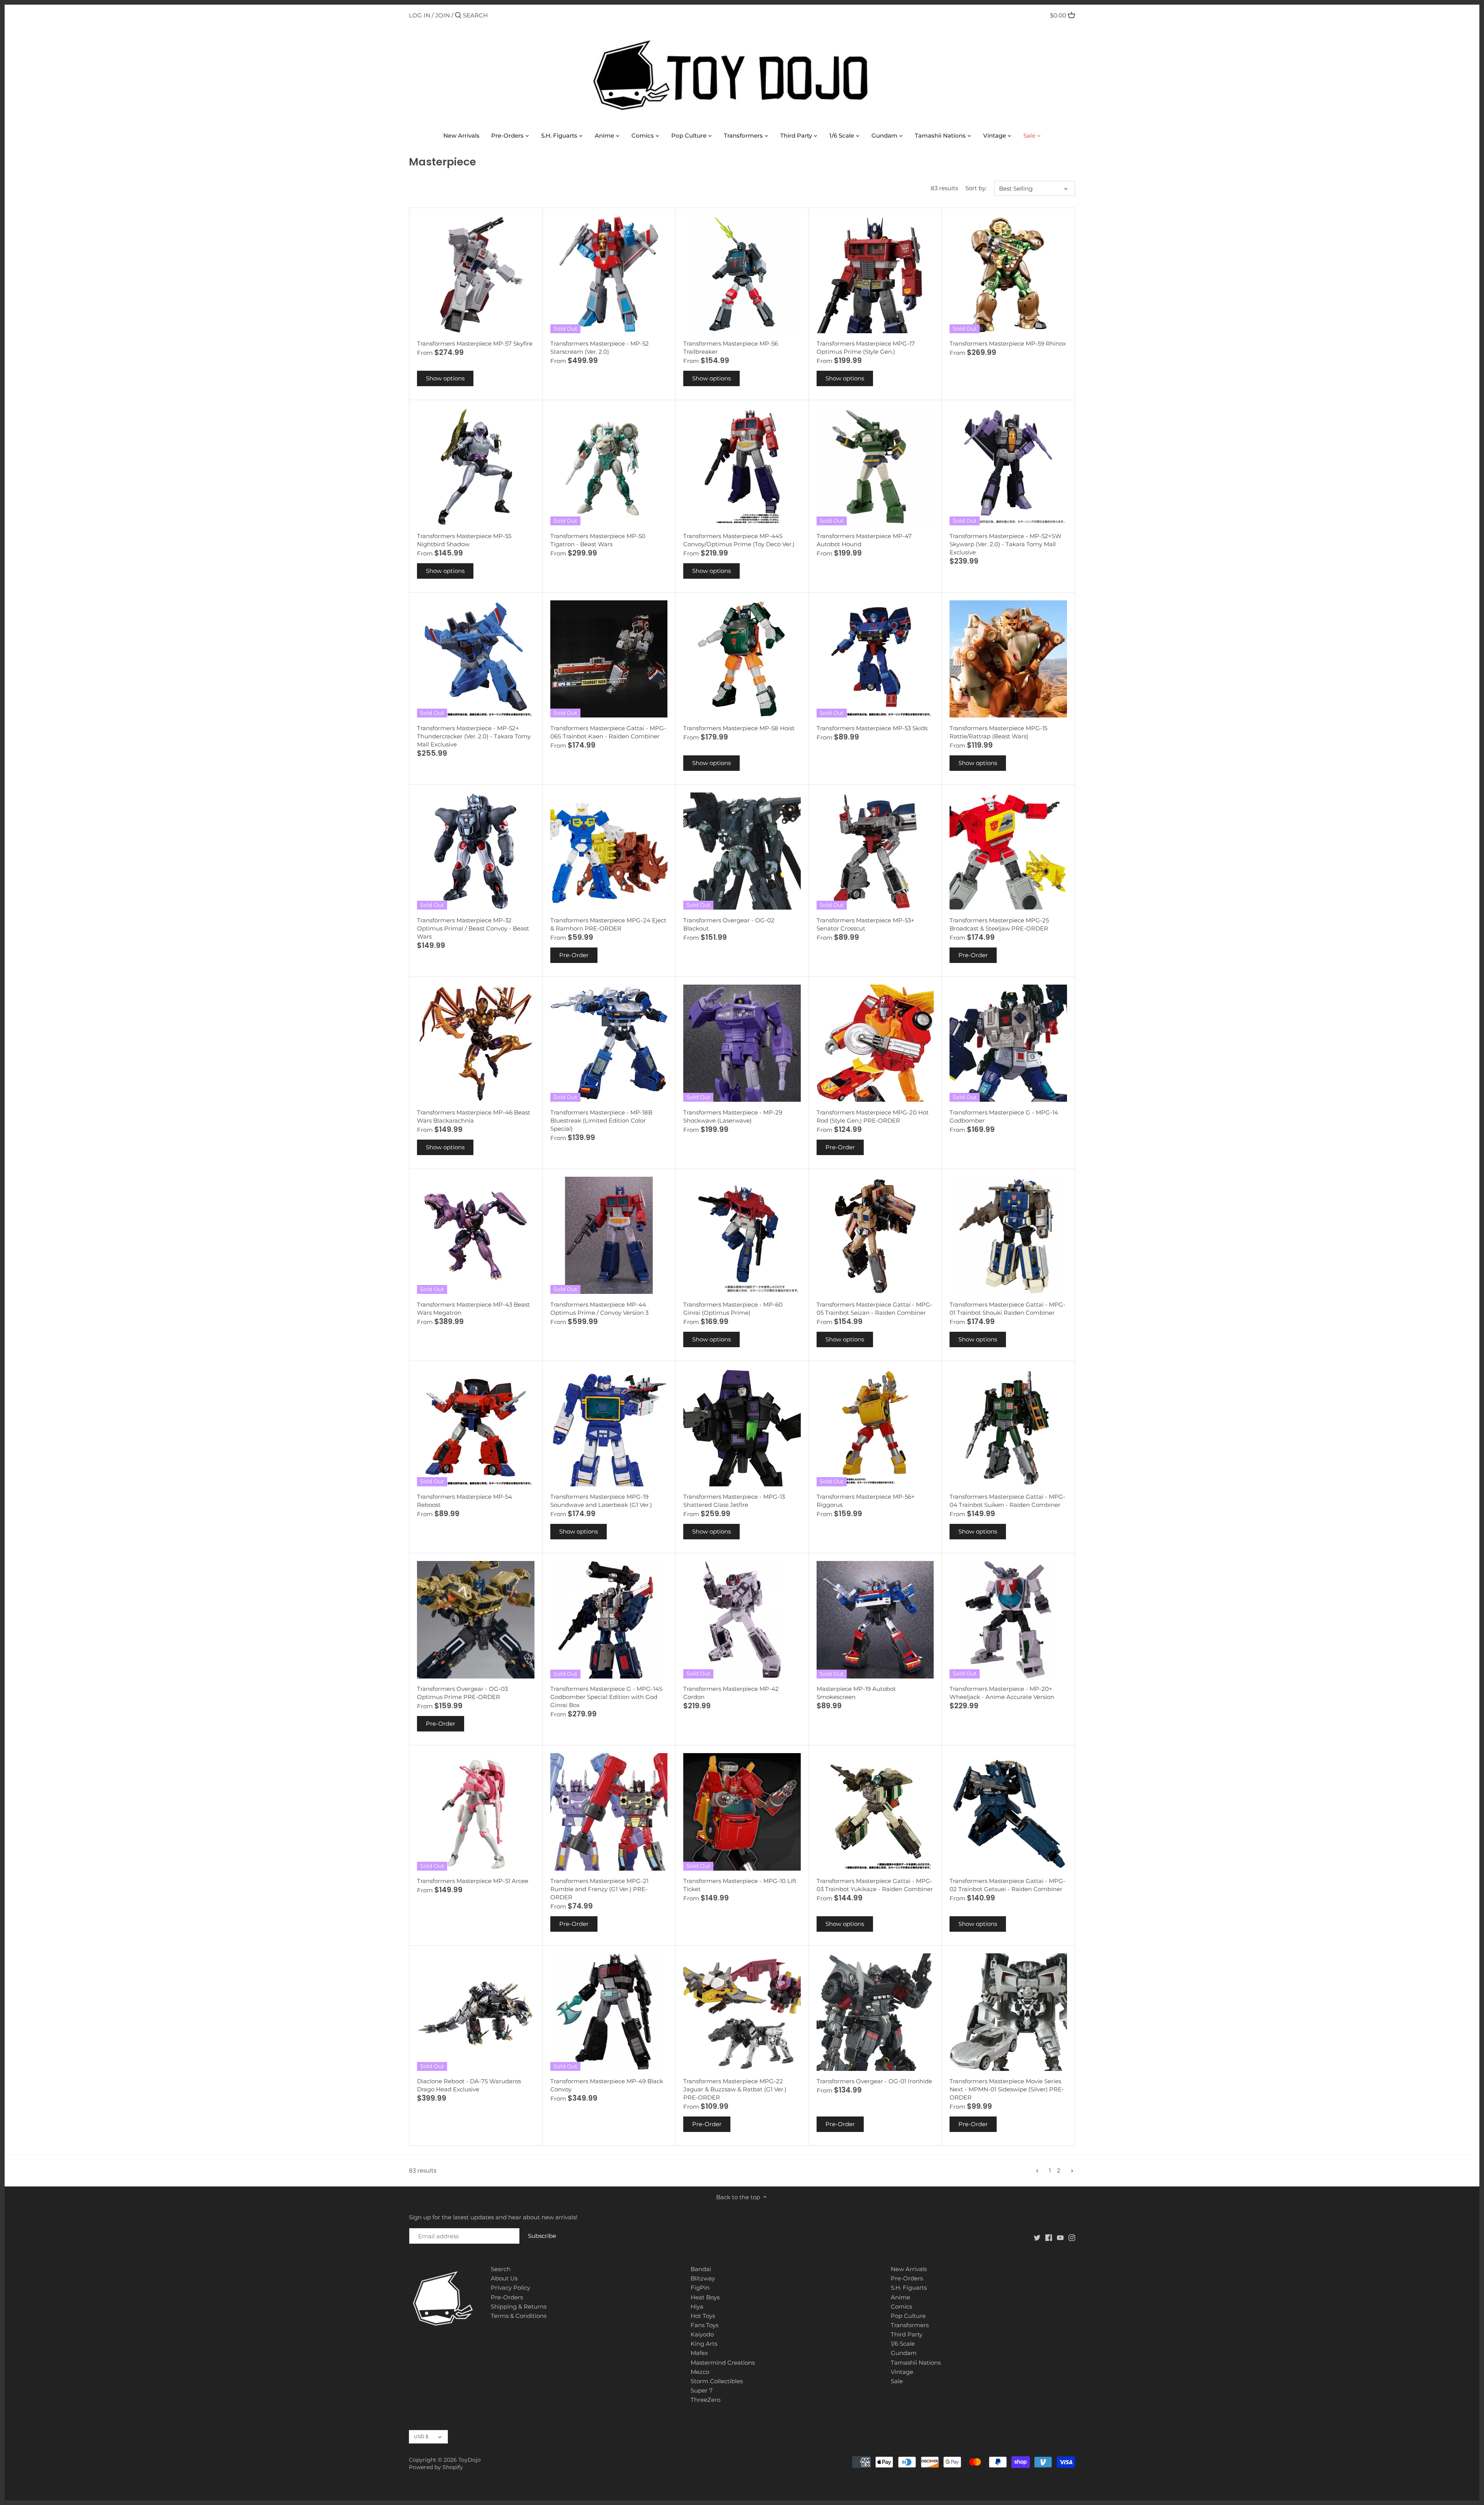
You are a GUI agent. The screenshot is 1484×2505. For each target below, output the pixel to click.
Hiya (697, 2306)
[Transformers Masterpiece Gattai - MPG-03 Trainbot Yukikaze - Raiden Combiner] (875, 1812)
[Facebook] (1049, 2237)
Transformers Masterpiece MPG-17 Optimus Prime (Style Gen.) (866, 348)
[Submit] (458, 16)
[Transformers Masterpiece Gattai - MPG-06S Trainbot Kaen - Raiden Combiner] (609, 659)
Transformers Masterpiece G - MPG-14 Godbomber (1004, 1116)
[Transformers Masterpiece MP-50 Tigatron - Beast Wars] (609, 467)
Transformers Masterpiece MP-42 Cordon (731, 1693)
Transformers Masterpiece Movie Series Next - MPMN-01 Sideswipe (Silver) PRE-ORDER (1007, 2089)
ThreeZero (705, 2400)
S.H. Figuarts (909, 2288)
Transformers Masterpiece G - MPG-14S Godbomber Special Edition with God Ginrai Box (606, 1697)
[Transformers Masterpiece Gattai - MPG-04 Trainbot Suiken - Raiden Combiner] (1008, 1428)
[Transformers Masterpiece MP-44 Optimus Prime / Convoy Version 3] (609, 1235)
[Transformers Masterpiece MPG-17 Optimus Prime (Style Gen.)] (875, 274)
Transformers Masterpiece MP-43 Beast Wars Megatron (473, 1309)
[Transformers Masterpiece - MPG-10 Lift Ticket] (742, 1812)
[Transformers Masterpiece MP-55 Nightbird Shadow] (476, 467)
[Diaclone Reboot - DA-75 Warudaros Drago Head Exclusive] (476, 2012)
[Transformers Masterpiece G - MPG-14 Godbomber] (1008, 1043)
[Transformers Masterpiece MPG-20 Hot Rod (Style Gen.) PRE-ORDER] (875, 1043)
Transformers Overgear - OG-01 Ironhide (874, 2081)
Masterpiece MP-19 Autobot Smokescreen (856, 1693)
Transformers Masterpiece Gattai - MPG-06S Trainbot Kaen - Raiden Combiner (608, 732)
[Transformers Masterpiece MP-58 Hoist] (742, 659)
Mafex (699, 2353)
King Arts (704, 2344)
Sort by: (976, 188)
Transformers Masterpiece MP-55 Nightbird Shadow (464, 540)
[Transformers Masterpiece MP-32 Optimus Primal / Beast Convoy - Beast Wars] (476, 851)
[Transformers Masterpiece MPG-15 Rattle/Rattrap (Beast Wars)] (1008, 659)
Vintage (902, 2372)
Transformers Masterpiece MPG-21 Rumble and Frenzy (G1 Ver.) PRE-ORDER (599, 1889)
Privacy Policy (511, 2288)
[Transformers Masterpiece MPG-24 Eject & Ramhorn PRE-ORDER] (609, 851)
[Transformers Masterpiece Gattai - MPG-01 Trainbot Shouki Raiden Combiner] (1008, 1235)
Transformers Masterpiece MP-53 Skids (872, 728)
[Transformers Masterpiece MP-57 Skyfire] (476, 274)
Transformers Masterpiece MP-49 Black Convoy (607, 2085)
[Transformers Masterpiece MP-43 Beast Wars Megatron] (476, 1235)
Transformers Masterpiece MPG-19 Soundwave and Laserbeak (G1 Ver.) (601, 1501)
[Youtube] (1060, 2237)
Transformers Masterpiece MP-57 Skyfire (475, 343)
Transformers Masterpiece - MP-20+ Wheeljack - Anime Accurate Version (1002, 1693)
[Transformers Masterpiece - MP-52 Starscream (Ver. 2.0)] (609, 274)
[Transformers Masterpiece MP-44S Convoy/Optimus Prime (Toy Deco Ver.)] (742, 467)
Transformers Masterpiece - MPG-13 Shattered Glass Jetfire (734, 1501)
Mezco (700, 2372)
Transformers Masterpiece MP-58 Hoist (739, 728)
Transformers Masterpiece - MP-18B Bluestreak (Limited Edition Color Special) (601, 1120)
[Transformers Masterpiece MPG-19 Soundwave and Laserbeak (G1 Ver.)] (609, 1428)
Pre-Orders (507, 2297)
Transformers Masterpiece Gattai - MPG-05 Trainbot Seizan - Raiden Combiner (875, 1309)
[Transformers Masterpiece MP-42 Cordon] (742, 1620)
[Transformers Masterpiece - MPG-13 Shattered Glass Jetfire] (742, 1428)
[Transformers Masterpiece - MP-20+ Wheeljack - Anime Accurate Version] (1008, 1620)
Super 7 (702, 2390)
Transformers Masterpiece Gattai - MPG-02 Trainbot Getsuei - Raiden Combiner (1007, 1885)
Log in (420, 15)
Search (501, 2269)
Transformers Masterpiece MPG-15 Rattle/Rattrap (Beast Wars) (998, 732)
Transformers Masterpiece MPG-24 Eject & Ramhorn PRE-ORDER (608, 924)
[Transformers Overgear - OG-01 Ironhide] (875, 2012)
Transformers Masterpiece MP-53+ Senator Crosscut (865, 924)
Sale (897, 2381)
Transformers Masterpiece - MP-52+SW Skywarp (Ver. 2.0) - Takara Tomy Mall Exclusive (1006, 544)
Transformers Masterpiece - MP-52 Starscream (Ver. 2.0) (600, 348)
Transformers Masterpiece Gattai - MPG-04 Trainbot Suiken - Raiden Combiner (1007, 1501)
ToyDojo (470, 2460)
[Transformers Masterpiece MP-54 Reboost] (476, 1428)
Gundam (904, 2353)
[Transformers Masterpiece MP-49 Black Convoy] (609, 2012)
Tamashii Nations (916, 2363)
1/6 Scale (903, 2344)
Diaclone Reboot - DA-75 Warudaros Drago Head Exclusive (469, 2085)
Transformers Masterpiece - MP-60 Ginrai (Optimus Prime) (733, 1309)
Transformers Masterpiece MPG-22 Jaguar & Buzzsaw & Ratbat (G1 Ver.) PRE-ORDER (735, 2089)
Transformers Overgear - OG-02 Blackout (729, 924)
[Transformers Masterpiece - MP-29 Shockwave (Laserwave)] (742, 1043)
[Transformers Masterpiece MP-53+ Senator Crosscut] (875, 851)
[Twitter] (1037, 2237)
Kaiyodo (702, 2334)
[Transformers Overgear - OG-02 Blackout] (742, 851)
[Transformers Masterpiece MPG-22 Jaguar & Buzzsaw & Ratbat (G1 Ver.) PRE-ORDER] (742, 2012)
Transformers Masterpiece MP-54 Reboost (465, 1501)
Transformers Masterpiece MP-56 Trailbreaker (731, 348)
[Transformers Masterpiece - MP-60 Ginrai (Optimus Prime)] (742, 1235)
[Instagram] (1072, 2237)
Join (442, 15)
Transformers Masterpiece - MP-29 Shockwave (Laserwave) (733, 1116)
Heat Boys (705, 2297)
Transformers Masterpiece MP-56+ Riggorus (866, 1501)
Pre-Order (574, 955)
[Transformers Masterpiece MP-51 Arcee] (476, 1812)
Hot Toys (703, 2316)
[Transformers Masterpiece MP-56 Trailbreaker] (742, 274)
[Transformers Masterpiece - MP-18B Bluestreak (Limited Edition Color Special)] (609, 1043)
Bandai (701, 2269)
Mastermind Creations (723, 2363)
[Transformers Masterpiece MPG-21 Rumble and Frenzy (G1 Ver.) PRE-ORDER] (609, 1812)
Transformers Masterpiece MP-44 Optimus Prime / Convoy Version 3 (599, 1309)
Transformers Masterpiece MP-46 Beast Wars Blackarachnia (474, 1116)
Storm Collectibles (717, 2381)
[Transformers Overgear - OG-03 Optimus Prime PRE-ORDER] (476, 1620)
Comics (901, 2306)
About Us (504, 2278)
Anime (900, 2297)
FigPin (700, 2288)
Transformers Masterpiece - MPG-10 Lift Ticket (740, 1885)
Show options (445, 378)
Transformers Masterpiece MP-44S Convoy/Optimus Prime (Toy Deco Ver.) (739, 540)
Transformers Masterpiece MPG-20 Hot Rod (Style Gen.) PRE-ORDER (873, 1116)
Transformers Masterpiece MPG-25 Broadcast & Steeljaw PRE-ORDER (999, 924)
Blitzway (703, 2278)
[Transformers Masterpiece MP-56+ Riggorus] (875, 1428)
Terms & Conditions (519, 2316)
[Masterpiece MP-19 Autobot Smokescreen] (875, 1620)
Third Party (907, 2334)
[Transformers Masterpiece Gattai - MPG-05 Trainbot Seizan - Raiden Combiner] (875, 1235)
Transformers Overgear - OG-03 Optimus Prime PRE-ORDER (462, 1693)
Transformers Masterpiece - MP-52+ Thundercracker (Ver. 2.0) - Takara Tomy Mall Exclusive (474, 736)
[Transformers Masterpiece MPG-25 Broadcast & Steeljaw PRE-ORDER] (1008, 851)
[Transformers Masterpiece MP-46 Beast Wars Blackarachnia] (476, 1043)
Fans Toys (705, 2325)
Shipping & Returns (519, 2306)
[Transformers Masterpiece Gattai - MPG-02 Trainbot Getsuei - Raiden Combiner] (1008, 1812)
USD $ (421, 2436)
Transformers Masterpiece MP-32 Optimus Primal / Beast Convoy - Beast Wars (473, 928)
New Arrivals (909, 2269)
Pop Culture (908, 2316)
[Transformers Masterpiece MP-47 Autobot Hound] (875, 467)
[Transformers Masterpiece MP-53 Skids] (875, 659)
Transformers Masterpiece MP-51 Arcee (473, 1881)
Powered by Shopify (436, 2467)
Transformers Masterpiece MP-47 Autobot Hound (864, 540)
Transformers (910, 2325)
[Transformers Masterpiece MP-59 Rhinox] (1008, 274)
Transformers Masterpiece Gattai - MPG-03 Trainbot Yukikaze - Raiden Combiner (875, 1885)
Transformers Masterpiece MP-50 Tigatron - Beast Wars (598, 540)
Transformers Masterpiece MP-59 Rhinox (1008, 343)
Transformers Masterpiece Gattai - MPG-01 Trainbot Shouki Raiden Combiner (1007, 1309)
